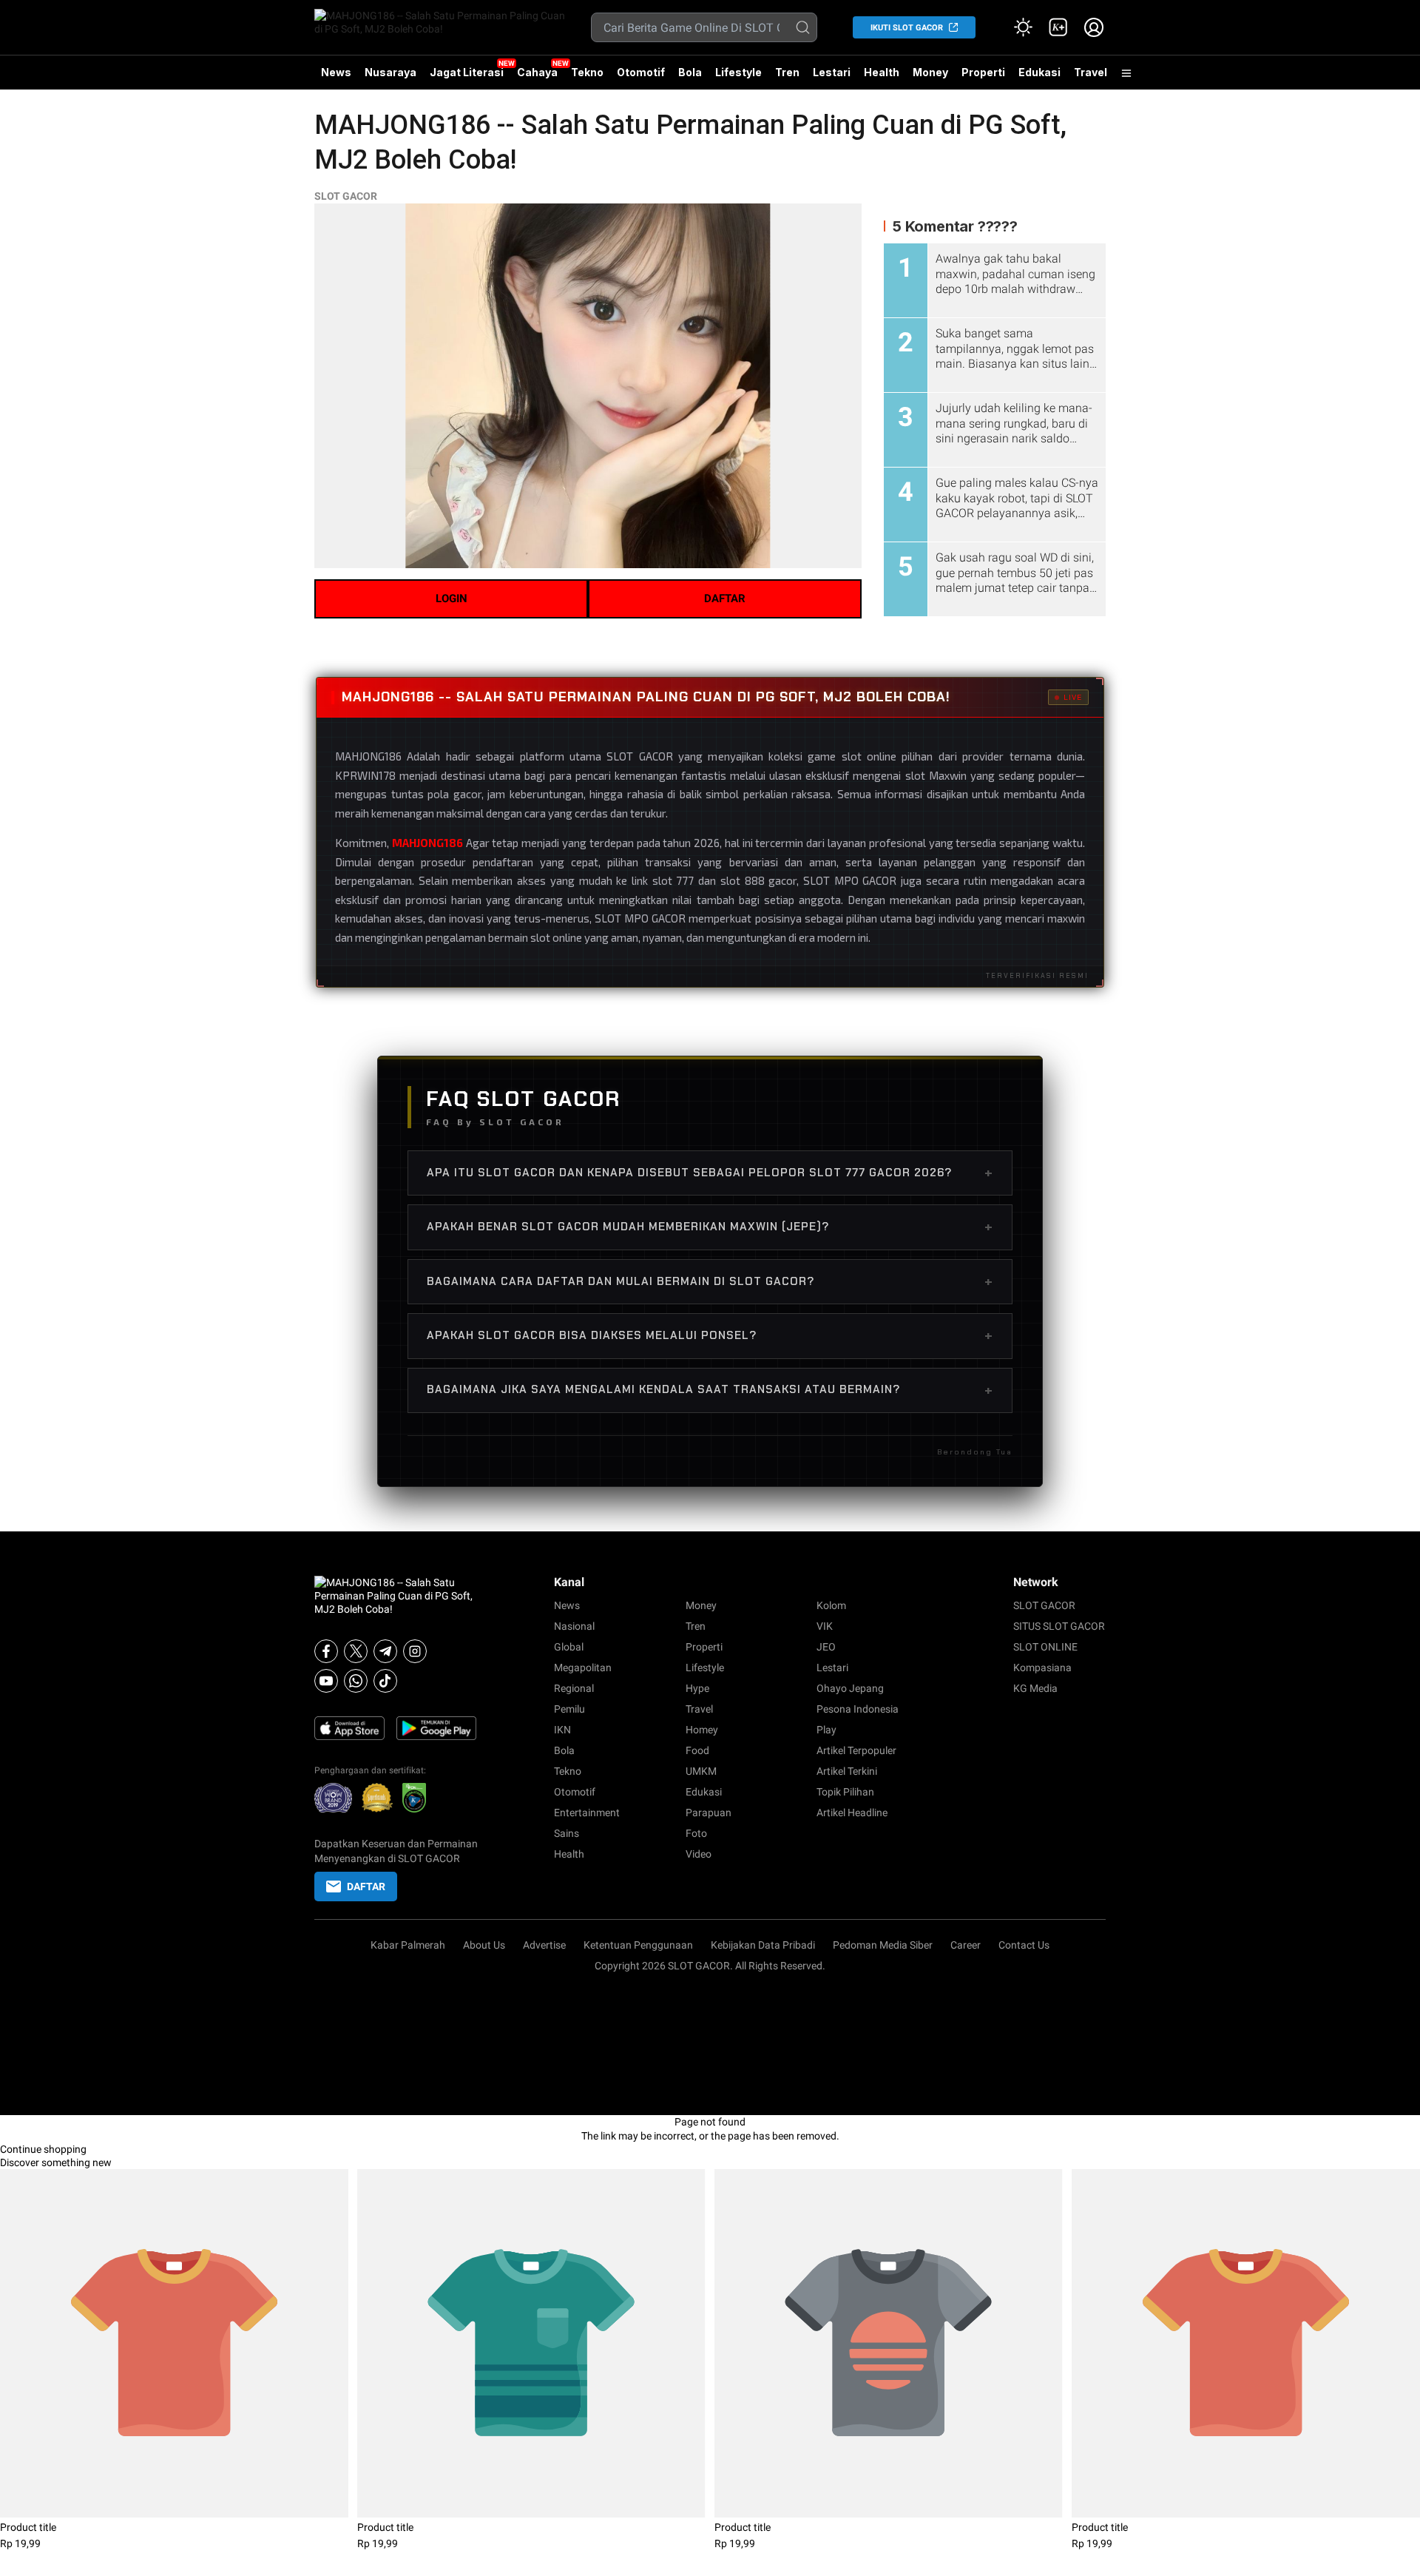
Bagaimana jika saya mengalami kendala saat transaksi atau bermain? (710, 1390)
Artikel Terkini (847, 1771)
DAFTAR (725, 599)
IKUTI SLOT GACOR (907, 28)
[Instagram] (415, 1651)
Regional (574, 1688)
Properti (983, 72)
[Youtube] (326, 1681)
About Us (484, 1945)
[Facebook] (326, 1651)
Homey (702, 1730)
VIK (825, 1626)
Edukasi (1039, 72)
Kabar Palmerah (408, 1945)
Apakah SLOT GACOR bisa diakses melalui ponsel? (710, 1335)
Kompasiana (1042, 1668)
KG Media (1035, 1688)
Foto (696, 1833)
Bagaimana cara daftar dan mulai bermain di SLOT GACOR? (710, 1281)
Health (882, 72)
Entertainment (587, 1813)
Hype (697, 1688)
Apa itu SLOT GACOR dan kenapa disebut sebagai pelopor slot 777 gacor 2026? (710, 1173)
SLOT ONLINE (1045, 1647)
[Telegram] (385, 1651)
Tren (787, 72)
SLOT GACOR (346, 196)
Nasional (574, 1626)
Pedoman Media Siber (883, 1945)
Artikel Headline (852, 1813)
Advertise (544, 1945)
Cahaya (537, 72)
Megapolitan (583, 1668)
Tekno (587, 72)
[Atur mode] (1023, 27)
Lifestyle (738, 72)
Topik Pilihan (845, 1792)
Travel (1091, 72)
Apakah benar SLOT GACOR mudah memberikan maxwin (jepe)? (710, 1227)
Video (699, 1854)
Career (966, 1945)
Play (826, 1730)
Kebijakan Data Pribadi (763, 1945)
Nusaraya (390, 72)
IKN (562, 1730)
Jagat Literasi (467, 72)
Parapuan (709, 1813)
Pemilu (569, 1709)
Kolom (831, 1605)
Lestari (832, 78)
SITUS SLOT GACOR (1059, 1626)
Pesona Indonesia (858, 1709)
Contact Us (1024, 1945)
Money (930, 72)
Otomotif (641, 72)
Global (569, 1647)
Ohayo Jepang (850, 1688)
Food (697, 1750)
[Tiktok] (385, 1681)
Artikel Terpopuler (856, 1750)
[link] (1058, 27)
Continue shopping (43, 2149)
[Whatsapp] (356, 1681)
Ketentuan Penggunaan (638, 1945)
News (336, 72)
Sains (567, 1833)
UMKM (701, 1771)
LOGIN (452, 599)
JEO (826, 1647)
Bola (690, 72)
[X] (356, 1651)
